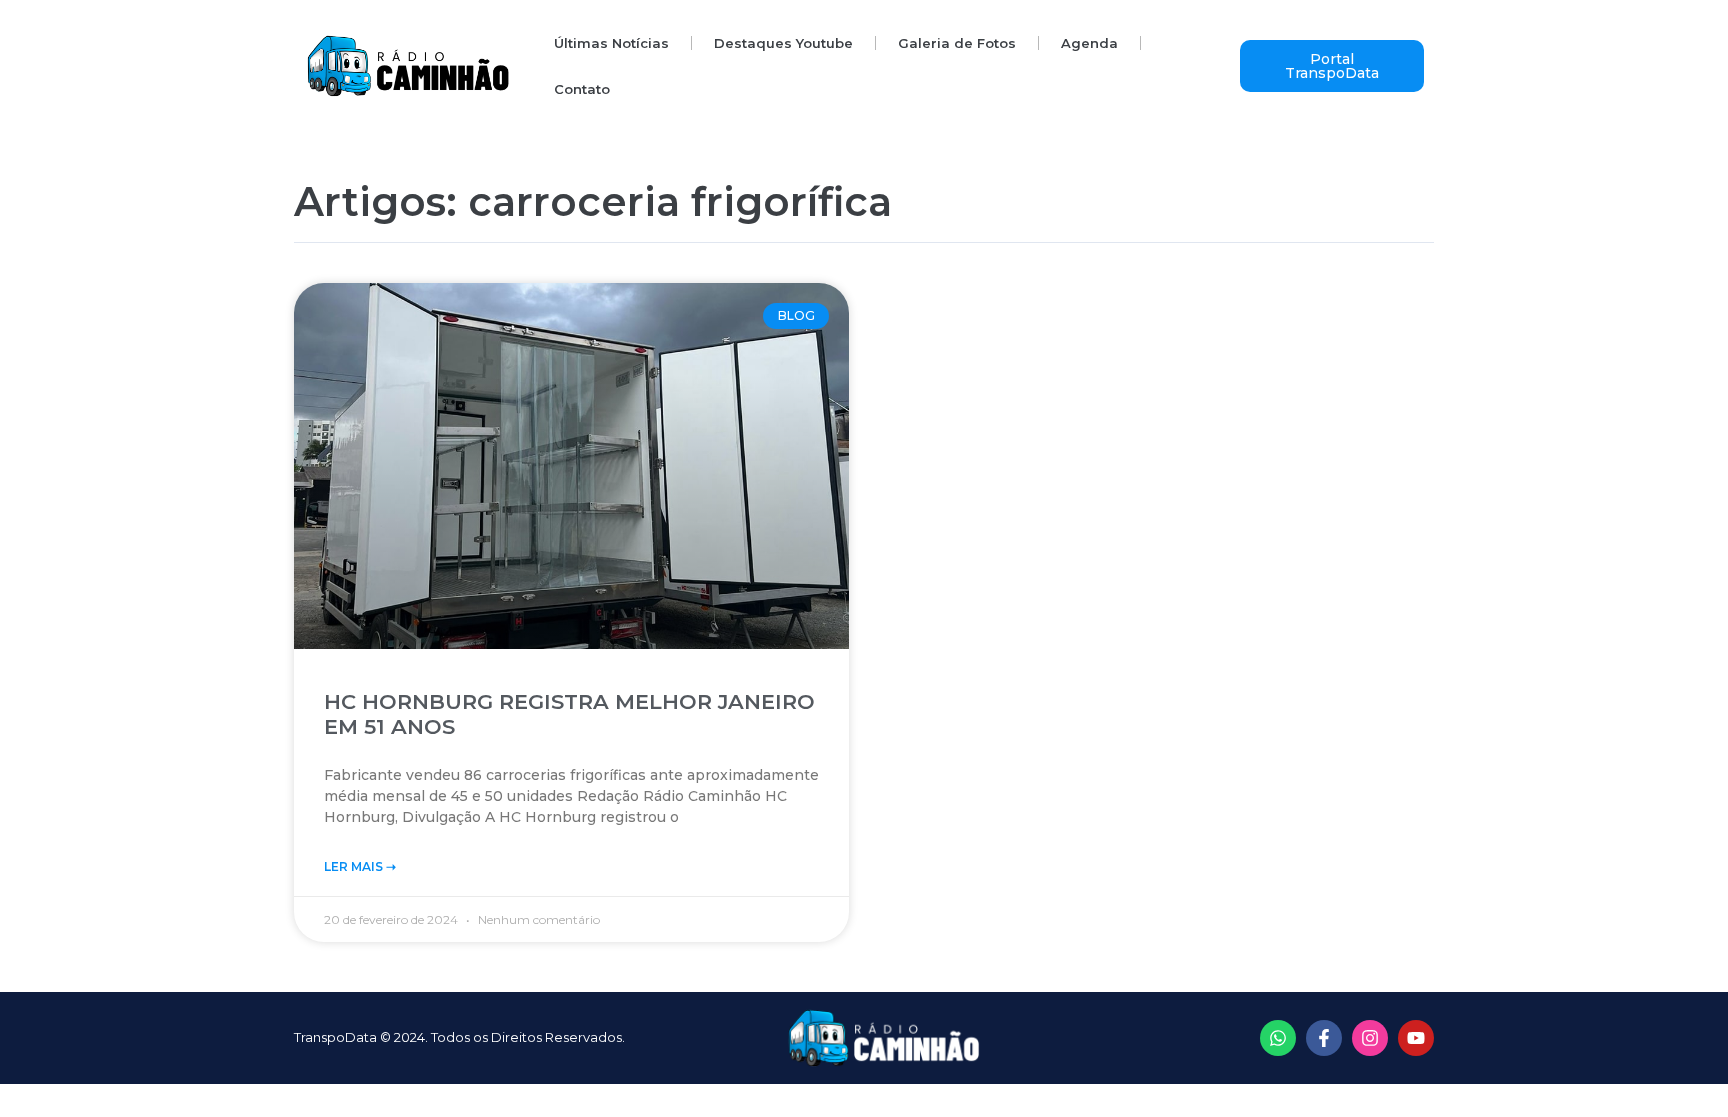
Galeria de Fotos (957, 43)
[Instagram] (1370, 1038)
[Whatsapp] (1278, 1038)
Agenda (1089, 43)
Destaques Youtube (783, 43)
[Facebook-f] (1324, 1038)
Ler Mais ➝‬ (360, 866)
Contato (582, 89)
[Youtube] (1416, 1038)
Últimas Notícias (611, 43)
